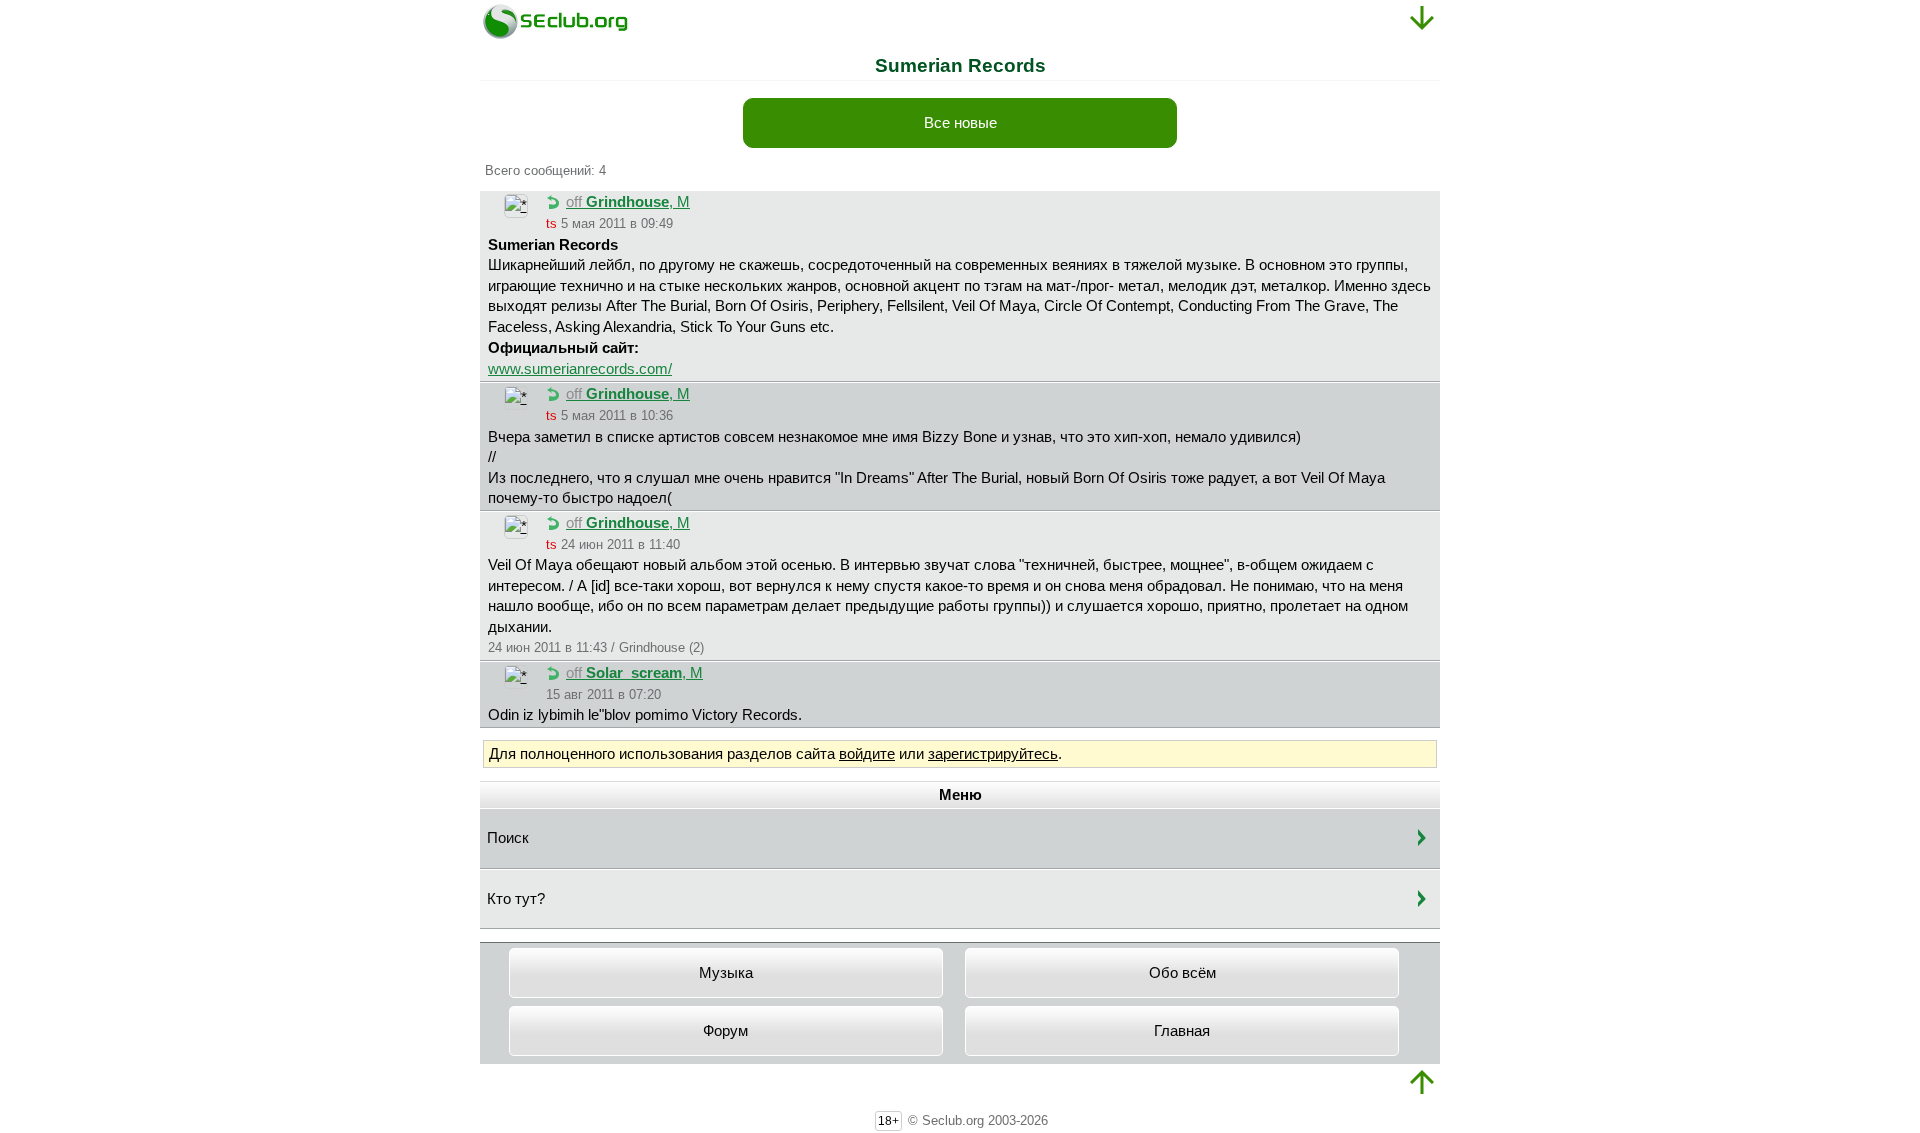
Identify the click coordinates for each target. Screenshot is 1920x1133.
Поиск (508, 838)
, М (628, 202)
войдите (867, 754)
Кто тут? (516, 899)
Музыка (726, 973)
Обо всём (1182, 973)
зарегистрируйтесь (993, 754)
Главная (1182, 1031)
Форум (725, 1031)
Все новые (960, 123)
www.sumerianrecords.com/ (580, 369)
